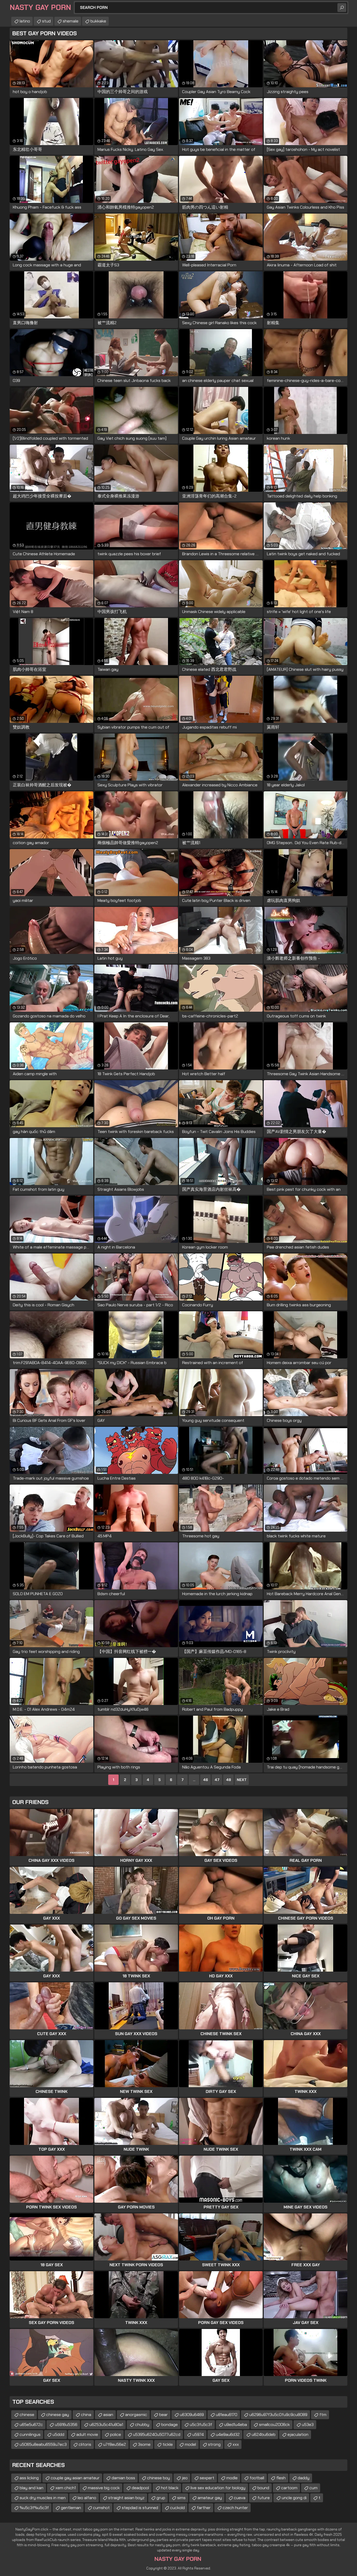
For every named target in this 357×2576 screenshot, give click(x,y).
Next (242, 1780)
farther (204, 2508)
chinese (27, 2415)
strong (214, 2444)
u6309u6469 (192, 2415)
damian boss (123, 2478)
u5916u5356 (66, 2425)
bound (263, 2488)
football (257, 2478)
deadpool (140, 2488)
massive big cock (104, 2488)
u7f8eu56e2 (115, 2444)
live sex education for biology (218, 2488)
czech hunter (235, 2508)
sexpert (207, 2478)
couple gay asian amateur (75, 2478)
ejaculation (298, 2434)
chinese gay (58, 2415)
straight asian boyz (126, 2498)
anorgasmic (136, 2415)
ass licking (29, 2478)
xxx (236, 2444)
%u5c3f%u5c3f (34, 2508)
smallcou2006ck (274, 2425)
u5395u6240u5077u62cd (157, 2434)
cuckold (177, 2508)
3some (144, 2444)
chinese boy (159, 2478)
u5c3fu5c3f (201, 2425)
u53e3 (308, 2425)
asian (108, 2415)
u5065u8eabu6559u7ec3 (43, 2444)
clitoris (85, 2444)
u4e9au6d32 (228, 2434)
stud (46, 21)
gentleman (71, 2508)
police (116, 2434)
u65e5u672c (31, 2425)
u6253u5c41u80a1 (106, 2425)
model (190, 2444)
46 (206, 1780)
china (86, 2415)
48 (229, 1780)
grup (161, 2498)
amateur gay (210, 2498)
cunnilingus (30, 2434)
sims (181, 2498)
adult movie (87, 2434)
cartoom (289, 2488)
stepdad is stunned (140, 2508)
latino (25, 21)
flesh (281, 2478)
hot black (170, 2488)
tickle (168, 2444)
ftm (323, 2415)
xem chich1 (66, 2488)
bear (163, 2415)
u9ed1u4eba (236, 2425)
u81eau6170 (227, 2415)
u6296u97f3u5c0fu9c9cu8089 (278, 2415)
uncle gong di (294, 2498)
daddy (304, 2478)
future (264, 2498)
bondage (169, 2425)
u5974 (198, 2434)
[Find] (342, 8)
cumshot (101, 2508)
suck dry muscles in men (43, 2498)
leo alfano (87, 2498)
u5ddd (58, 2434)
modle (232, 2478)
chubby (142, 2425)
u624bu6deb (264, 2434)
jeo (185, 2478)
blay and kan (31, 2488)
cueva (240, 2498)
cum (313, 2488)
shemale (71, 21)
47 (217, 1780)
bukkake (98, 21)
